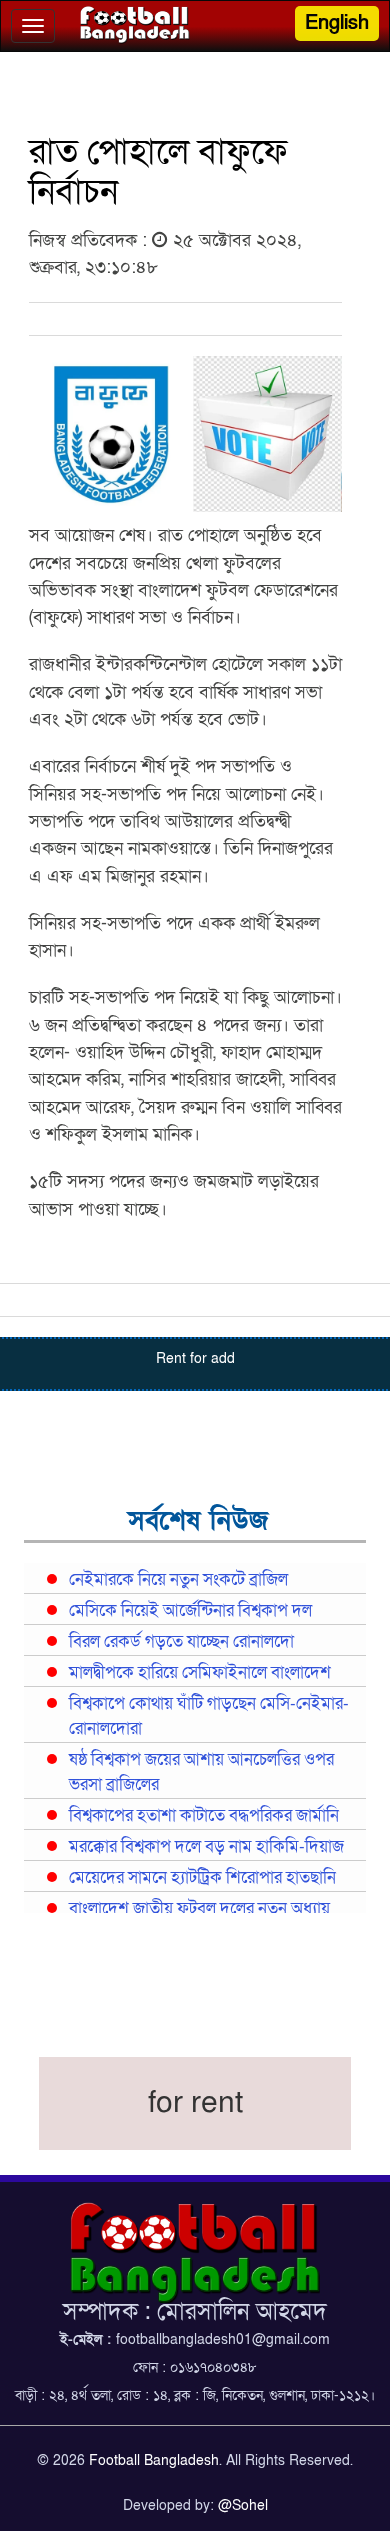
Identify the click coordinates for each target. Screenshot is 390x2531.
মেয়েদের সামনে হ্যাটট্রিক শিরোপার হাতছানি (202, 1878)
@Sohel (243, 2505)
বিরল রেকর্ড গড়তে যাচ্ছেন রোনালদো (181, 1642)
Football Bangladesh (154, 2460)
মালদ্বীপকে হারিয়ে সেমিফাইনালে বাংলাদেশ (200, 1673)
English (337, 23)
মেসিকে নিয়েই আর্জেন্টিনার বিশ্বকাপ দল (190, 1611)
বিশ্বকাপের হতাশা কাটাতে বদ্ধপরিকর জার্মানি (204, 1816)
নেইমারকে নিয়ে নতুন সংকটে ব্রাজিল (178, 1580)
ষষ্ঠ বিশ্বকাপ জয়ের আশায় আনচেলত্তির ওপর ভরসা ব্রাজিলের (201, 1772)
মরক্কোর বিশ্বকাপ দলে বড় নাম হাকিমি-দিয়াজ (206, 1847)
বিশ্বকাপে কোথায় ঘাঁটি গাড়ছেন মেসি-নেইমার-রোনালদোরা (209, 1716)
